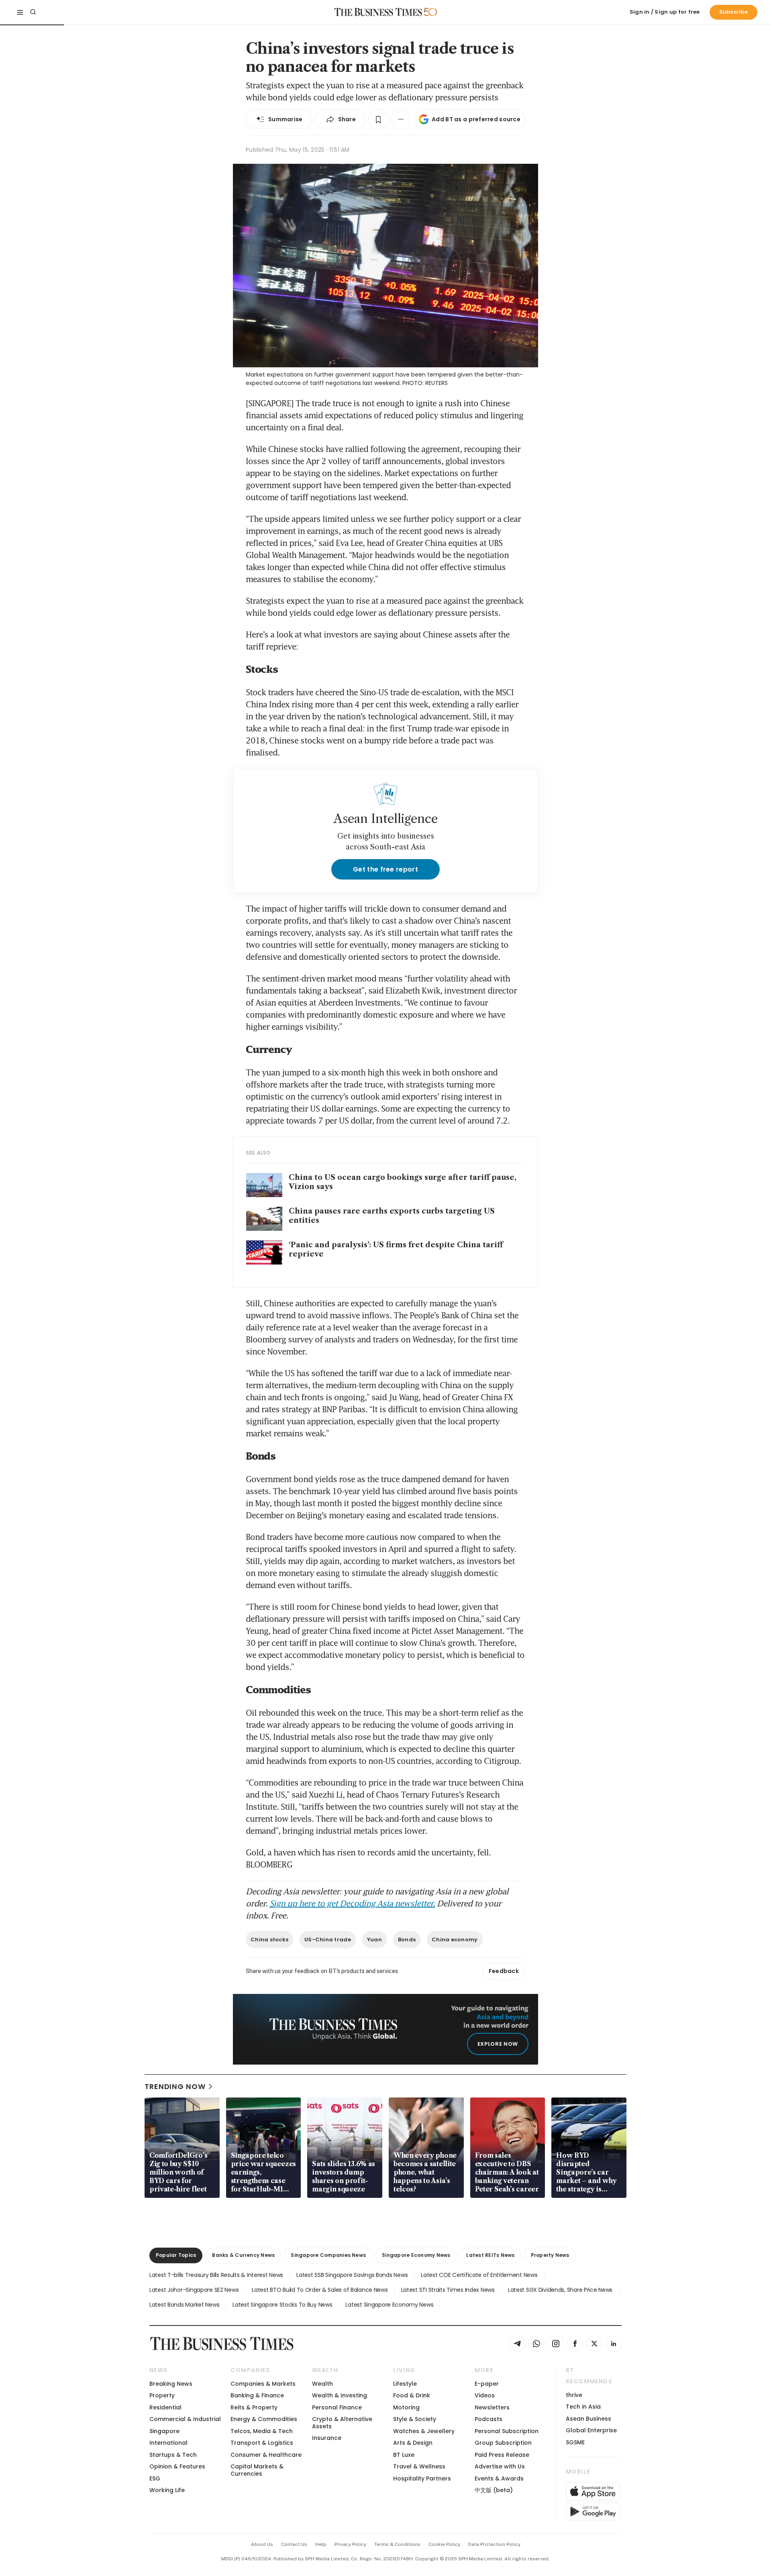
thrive (574, 2395)
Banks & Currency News (243, 2255)
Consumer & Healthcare (266, 2455)
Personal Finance (337, 2407)
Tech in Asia (583, 2407)
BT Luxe (404, 2455)
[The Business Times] (378, 12)
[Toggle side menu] (20, 12)
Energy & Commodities (264, 2419)
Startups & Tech (173, 2455)
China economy (455, 1940)
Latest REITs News (490, 2255)
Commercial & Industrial (185, 2419)
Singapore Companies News (328, 2255)
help (321, 2544)
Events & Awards (499, 2478)
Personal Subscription (507, 2431)
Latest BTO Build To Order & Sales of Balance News (320, 2290)
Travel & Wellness (419, 2466)
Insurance (327, 2438)
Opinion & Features (177, 2466)
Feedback (504, 1971)
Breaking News (171, 2384)
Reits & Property (254, 2407)
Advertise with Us (500, 2466)
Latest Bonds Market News (184, 2305)
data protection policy (494, 2544)
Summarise (286, 119)
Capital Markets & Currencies (257, 2470)
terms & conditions (397, 2544)
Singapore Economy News (416, 2255)
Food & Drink (412, 2395)
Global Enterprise (591, 2430)
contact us (294, 2544)
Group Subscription (503, 2443)
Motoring (406, 2407)
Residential (165, 2407)
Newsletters (492, 2407)
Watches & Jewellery (424, 2431)
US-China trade (328, 1940)
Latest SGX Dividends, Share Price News (560, 2290)
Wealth (322, 2384)
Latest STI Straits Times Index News (448, 2290)
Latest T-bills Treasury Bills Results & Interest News (216, 2275)
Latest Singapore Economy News (389, 2305)
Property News (550, 2255)
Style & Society (415, 2419)
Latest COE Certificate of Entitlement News (479, 2275)
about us (262, 2544)
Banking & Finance (257, 2395)
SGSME (575, 2442)
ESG (155, 2478)
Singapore (164, 2431)
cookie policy (444, 2544)
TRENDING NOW (175, 2086)
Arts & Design (413, 2443)
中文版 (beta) (494, 2490)
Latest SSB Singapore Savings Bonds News (352, 2275)
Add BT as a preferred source (476, 119)
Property (162, 2395)
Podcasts (489, 2419)
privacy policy (350, 2544)
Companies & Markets (263, 2384)
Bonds (407, 1940)
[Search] (33, 12)
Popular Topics (176, 2255)
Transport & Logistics (262, 2443)
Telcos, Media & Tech (262, 2431)
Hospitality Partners (422, 2478)
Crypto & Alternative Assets (342, 2422)
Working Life (167, 2490)
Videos (485, 2395)
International (168, 2443)
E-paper (487, 2384)
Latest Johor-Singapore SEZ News (194, 2290)
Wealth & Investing (340, 2395)
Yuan (374, 1940)
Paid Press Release (502, 2455)
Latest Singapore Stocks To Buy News (282, 2305)
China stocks (269, 1940)
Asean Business (588, 2419)
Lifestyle (405, 2384)
